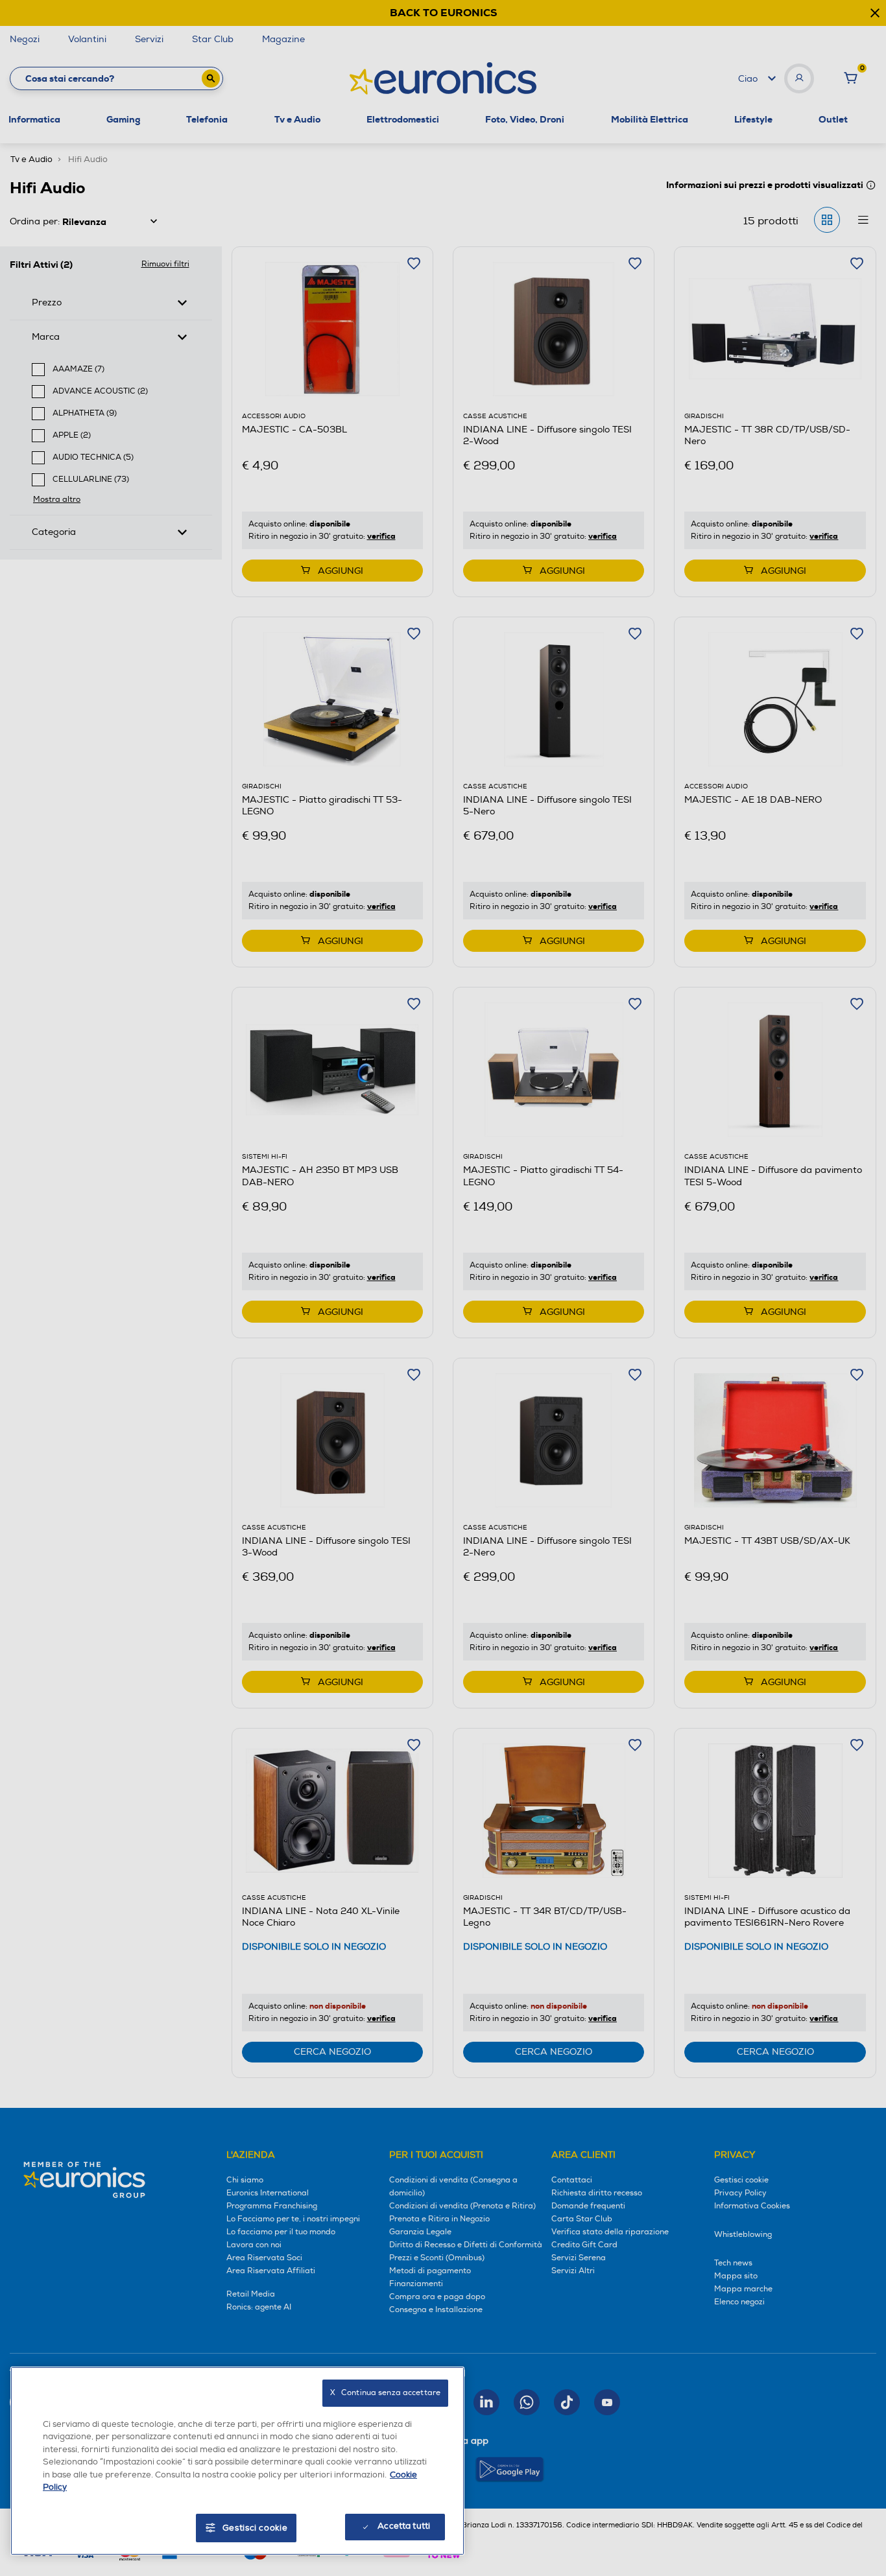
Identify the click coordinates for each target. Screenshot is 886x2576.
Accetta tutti (404, 2526)
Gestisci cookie (255, 2528)
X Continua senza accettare (385, 2393)
